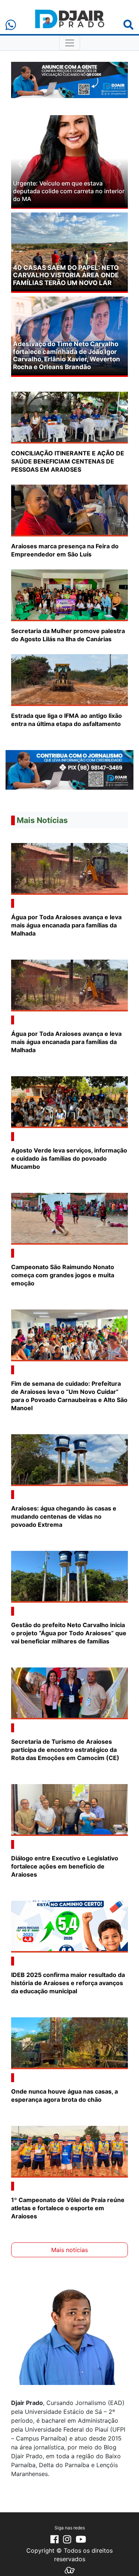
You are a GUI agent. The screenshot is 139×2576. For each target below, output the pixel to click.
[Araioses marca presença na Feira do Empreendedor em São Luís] (69, 510)
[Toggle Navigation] (70, 43)
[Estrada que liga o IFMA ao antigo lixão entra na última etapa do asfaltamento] (69, 679)
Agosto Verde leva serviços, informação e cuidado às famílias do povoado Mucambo (69, 1158)
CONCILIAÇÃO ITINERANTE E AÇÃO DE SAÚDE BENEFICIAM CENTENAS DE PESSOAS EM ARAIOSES (68, 461)
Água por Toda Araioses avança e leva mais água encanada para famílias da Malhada (66, 925)
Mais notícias (69, 2250)
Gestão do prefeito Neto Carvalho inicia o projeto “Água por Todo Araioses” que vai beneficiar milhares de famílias (69, 1633)
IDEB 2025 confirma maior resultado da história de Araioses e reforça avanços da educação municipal (68, 1983)
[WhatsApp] (11, 25)
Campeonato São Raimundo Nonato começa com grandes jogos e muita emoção (63, 1275)
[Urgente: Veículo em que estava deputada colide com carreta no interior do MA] (69, 161)
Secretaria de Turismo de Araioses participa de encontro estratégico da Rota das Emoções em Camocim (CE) (67, 1750)
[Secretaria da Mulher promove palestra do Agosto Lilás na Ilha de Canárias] (69, 595)
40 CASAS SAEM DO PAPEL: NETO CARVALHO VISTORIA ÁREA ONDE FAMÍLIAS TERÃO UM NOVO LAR (66, 275)
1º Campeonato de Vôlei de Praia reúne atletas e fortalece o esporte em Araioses (68, 2208)
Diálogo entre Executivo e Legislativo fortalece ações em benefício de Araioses (65, 1866)
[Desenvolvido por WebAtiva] (70, 2570)
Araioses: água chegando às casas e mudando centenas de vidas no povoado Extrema (64, 1516)
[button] (20, 164)
